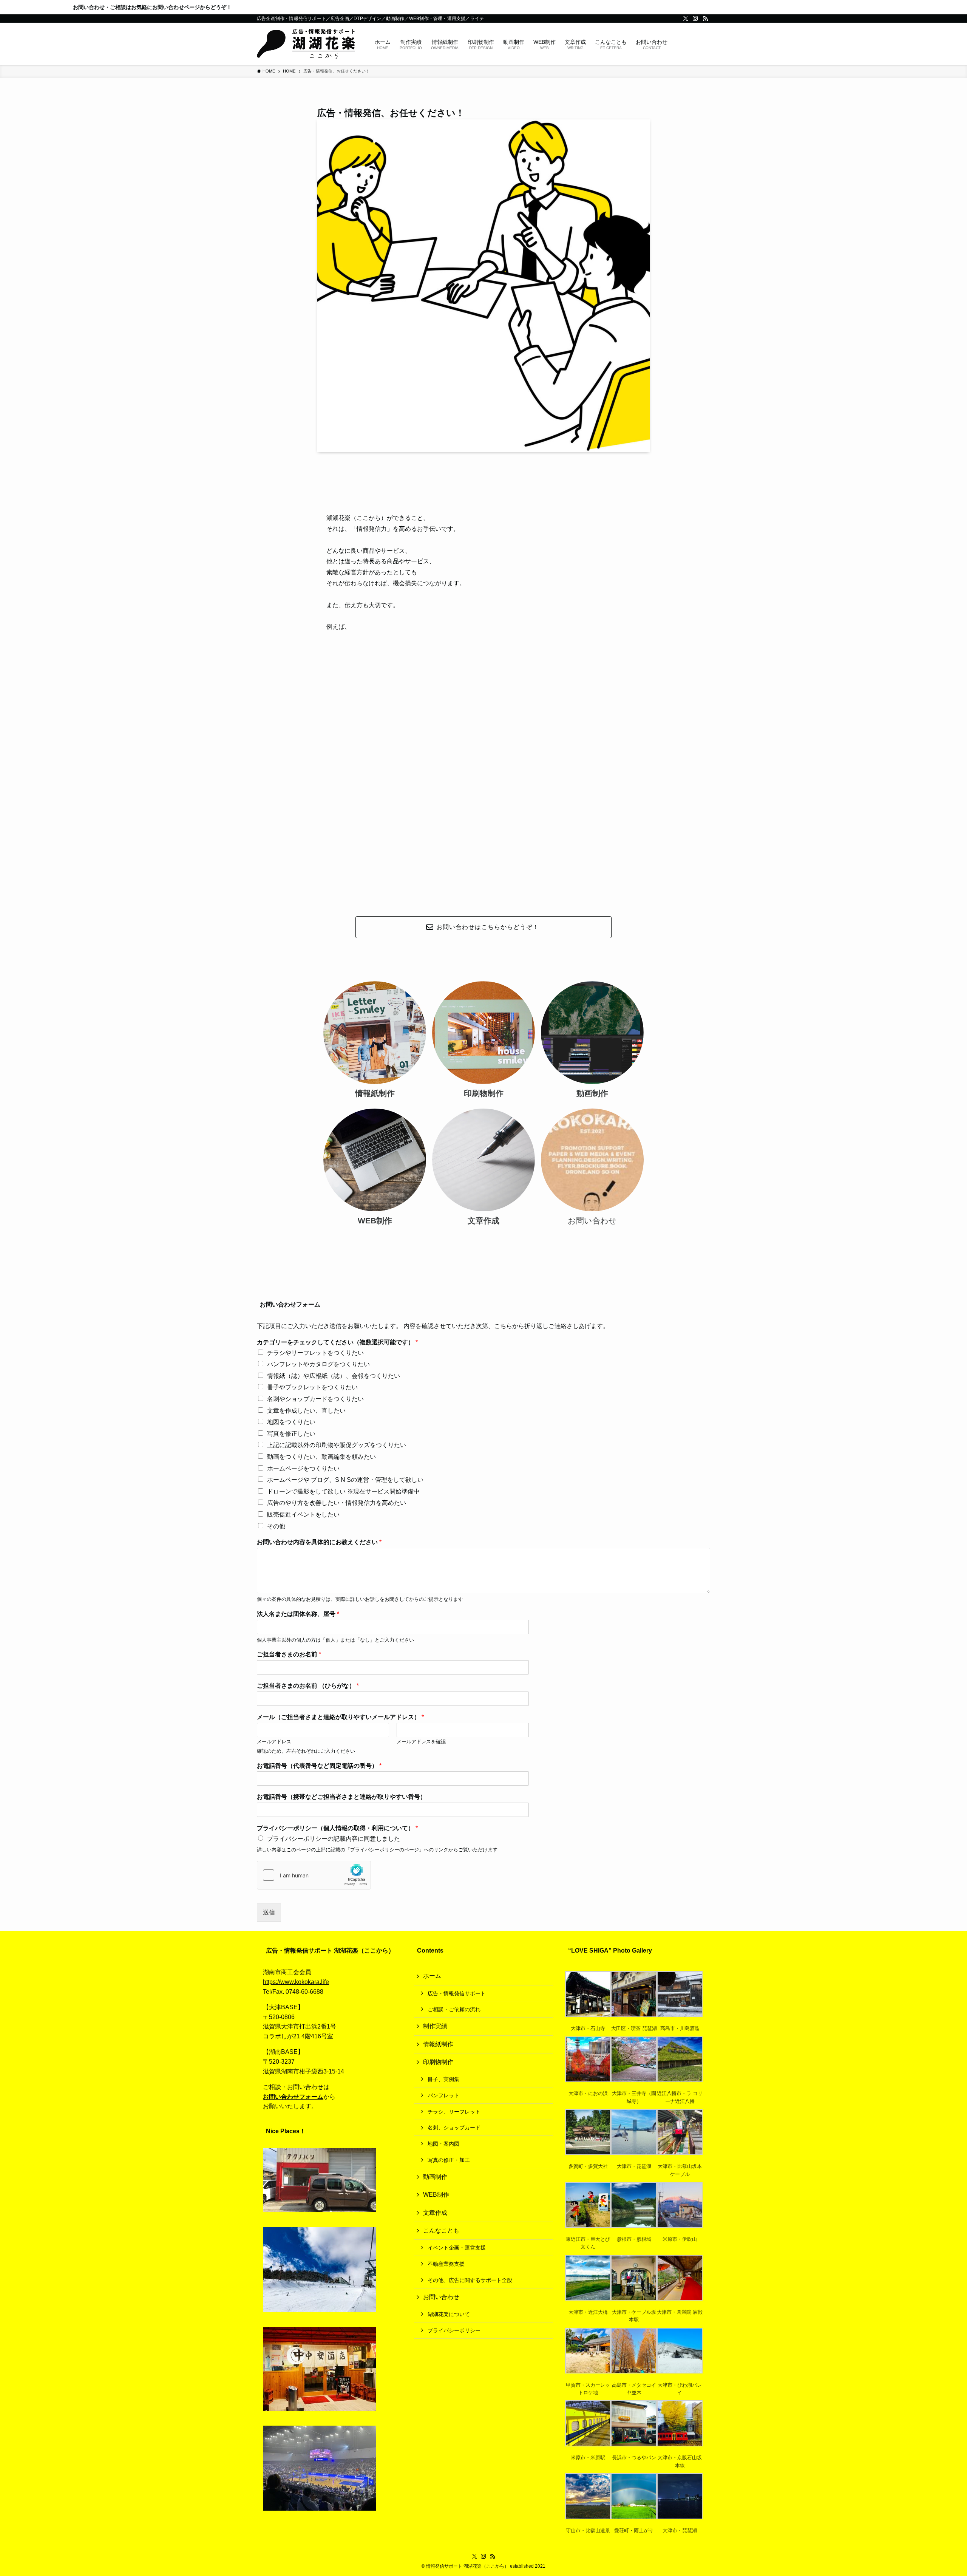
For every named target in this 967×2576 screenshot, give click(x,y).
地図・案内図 (443, 2144)
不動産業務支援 (446, 2264)
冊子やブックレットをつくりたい (312, 1387)
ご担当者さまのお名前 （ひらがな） (308, 1686)
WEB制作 (436, 2195)
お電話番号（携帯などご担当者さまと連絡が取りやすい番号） (341, 1797)
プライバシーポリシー (454, 2330)
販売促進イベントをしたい (303, 1515)
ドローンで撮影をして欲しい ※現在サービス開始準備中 (343, 1491)
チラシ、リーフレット (454, 2112)
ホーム (432, 1976)
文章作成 (435, 2213)
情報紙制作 (438, 2044)
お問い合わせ (441, 2297)
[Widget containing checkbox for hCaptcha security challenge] (314, 1875)
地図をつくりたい (291, 1422)
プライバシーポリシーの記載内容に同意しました (334, 1839)
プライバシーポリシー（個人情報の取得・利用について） (337, 1828)
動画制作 (435, 2177)
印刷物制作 (438, 2062)
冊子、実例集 (443, 2079)
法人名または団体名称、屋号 (298, 1614)
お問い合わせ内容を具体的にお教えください (319, 1542)
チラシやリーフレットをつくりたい (315, 1353)
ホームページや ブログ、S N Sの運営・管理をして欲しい (345, 1480)
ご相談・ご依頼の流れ (454, 2009)
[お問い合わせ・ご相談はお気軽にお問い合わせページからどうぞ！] (483, 7)
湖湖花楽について (449, 2314)
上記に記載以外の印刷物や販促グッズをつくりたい (337, 1445)
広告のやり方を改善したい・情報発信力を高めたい (337, 1503)
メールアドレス (274, 1742)
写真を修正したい (291, 1434)
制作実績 (435, 2026)
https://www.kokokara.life (296, 1982)
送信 (269, 1912)
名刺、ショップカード (454, 2128)
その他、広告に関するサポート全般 (470, 2280)
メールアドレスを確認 (421, 1742)
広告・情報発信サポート (457, 1993)
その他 (276, 1526)
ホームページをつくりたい (303, 1468)
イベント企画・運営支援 (457, 2248)
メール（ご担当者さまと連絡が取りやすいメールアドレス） (340, 1717)
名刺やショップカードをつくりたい (315, 1399)
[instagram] (695, 19)
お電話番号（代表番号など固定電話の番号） (319, 1766)
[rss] (705, 19)
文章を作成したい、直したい (306, 1411)
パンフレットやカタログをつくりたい (318, 1364)
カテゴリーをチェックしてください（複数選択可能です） (337, 1342)
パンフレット (443, 2095)
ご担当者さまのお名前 (289, 1654)
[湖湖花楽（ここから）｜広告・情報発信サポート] (306, 44)
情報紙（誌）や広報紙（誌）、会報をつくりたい (334, 1376)
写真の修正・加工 (449, 2160)
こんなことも (441, 2230)
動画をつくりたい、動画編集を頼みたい (321, 1457)
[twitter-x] (686, 19)
